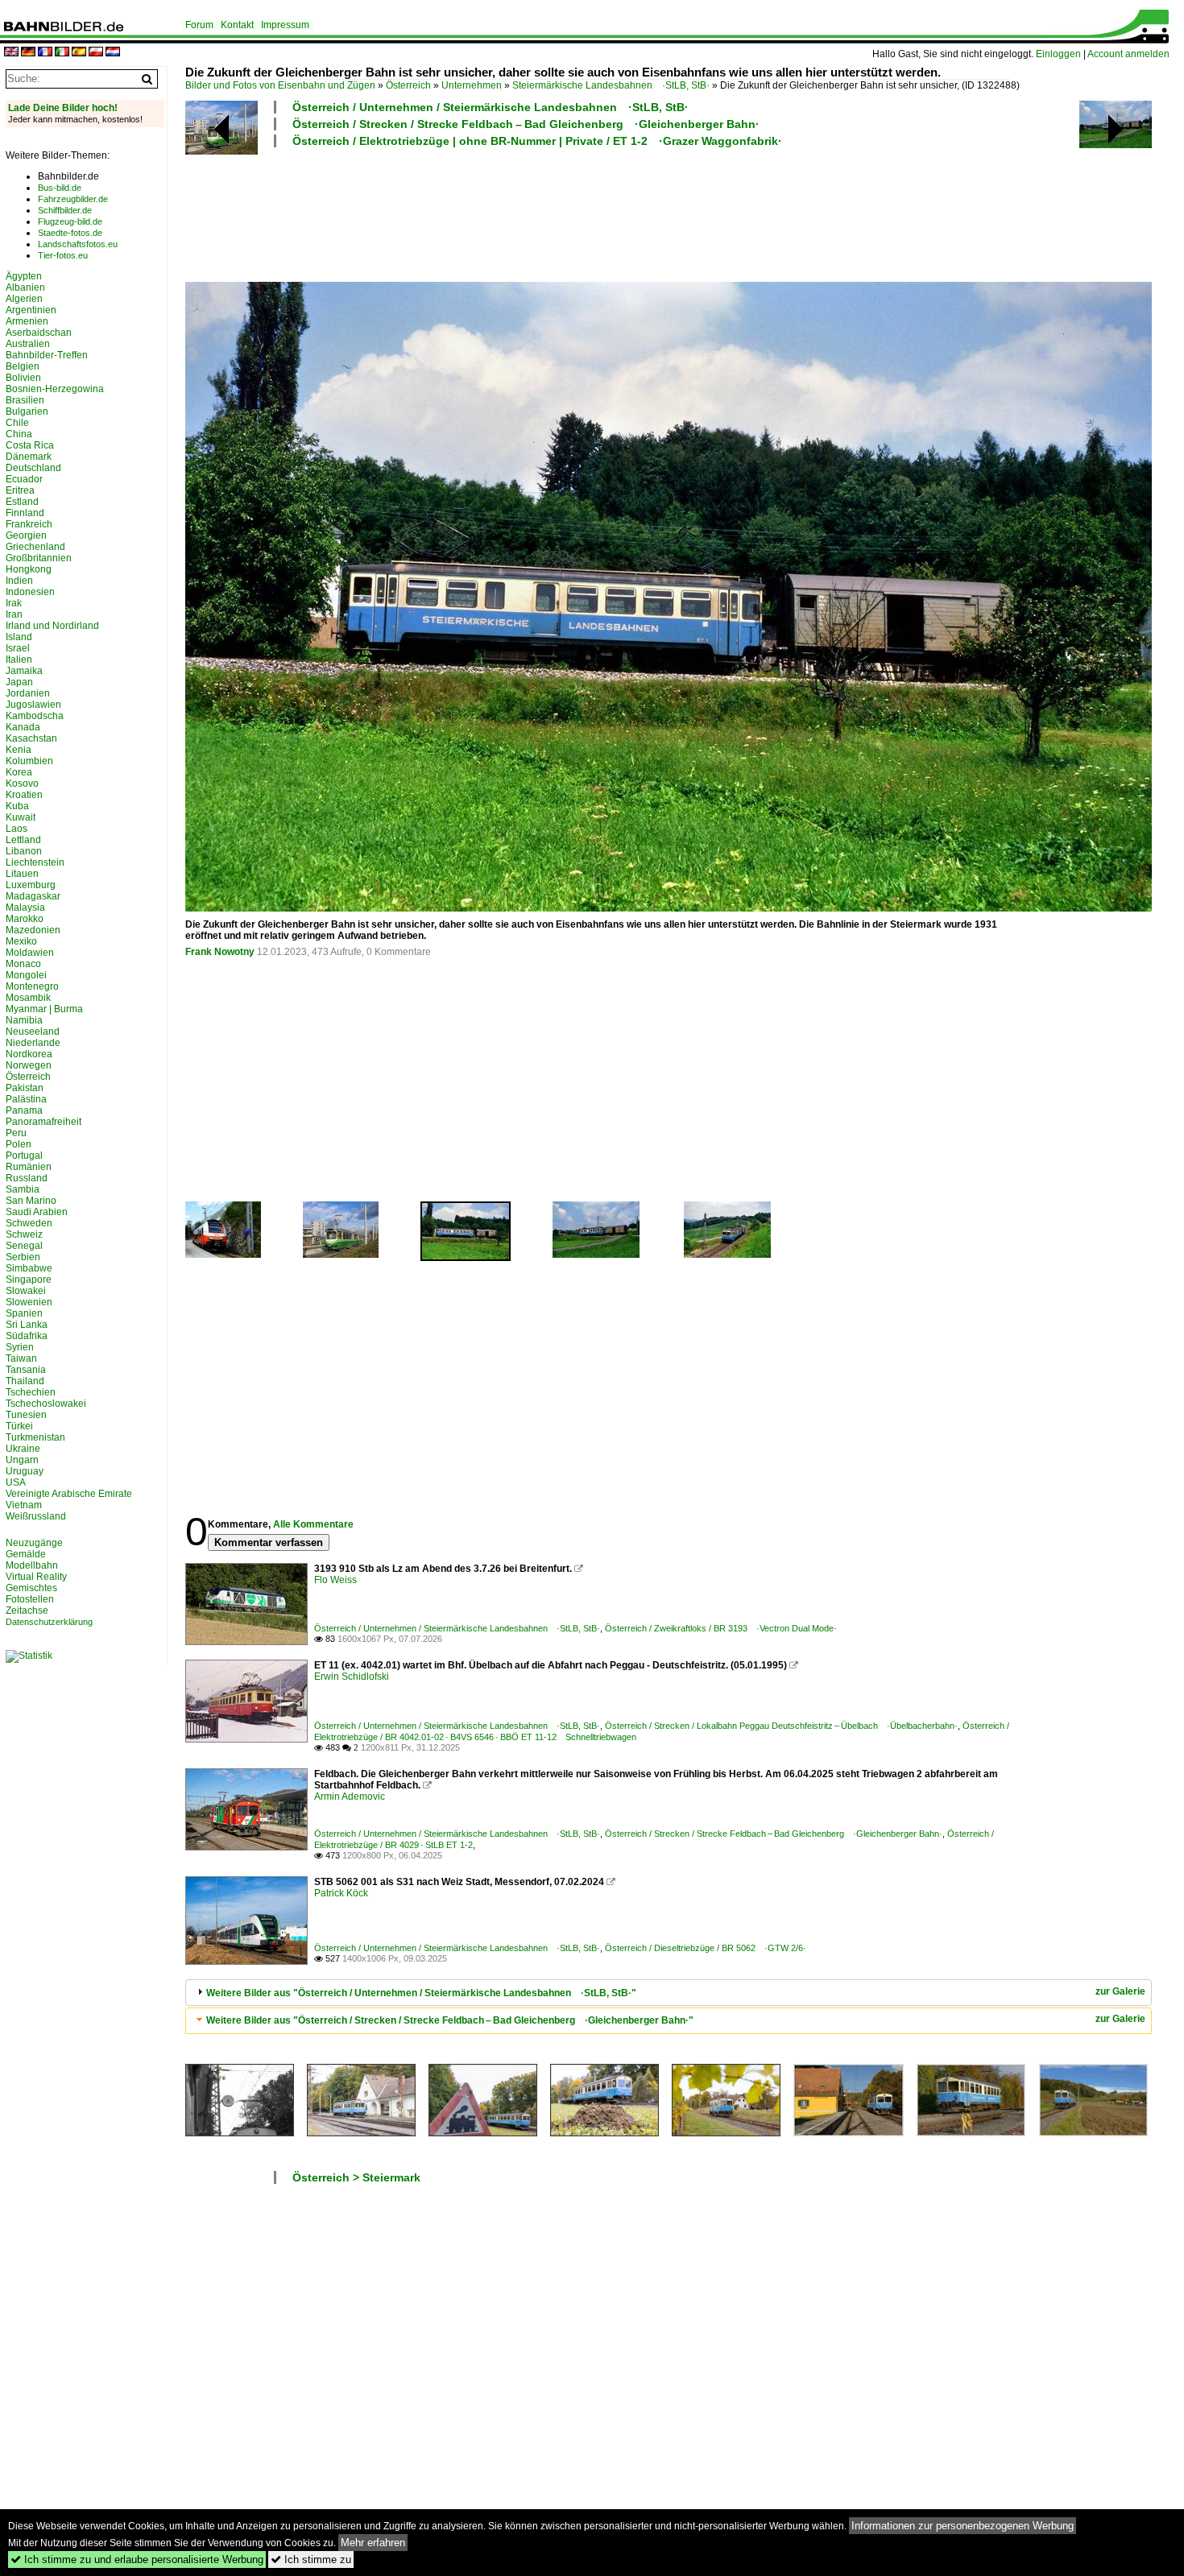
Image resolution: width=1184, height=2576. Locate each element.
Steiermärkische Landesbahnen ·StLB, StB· (611, 85)
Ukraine (23, 1449)
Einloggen (1058, 54)
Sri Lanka (27, 1325)
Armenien (27, 321)
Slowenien (29, 1302)
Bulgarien (27, 411)
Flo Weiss (335, 1580)
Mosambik (28, 998)
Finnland (25, 513)
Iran (14, 614)
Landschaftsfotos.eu (78, 244)
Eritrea (20, 490)
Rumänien (29, 1167)
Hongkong (29, 569)
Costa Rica (30, 445)
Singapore (29, 1280)
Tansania (26, 1370)
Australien (28, 344)
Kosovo (22, 784)
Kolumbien (29, 761)
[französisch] (45, 53)
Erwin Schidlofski (352, 1677)
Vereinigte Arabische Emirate (69, 1494)
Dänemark (29, 457)
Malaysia (25, 908)
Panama (24, 1110)
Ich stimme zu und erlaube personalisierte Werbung (137, 2559)
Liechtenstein (35, 862)
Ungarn (22, 1460)
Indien (19, 581)
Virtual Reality (36, 1577)
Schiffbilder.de (65, 210)
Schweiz (24, 1234)
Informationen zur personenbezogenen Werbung (963, 2526)
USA (16, 1482)
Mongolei (26, 975)
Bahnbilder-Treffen (47, 355)
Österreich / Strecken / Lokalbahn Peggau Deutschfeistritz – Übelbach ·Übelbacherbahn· (781, 1726)
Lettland (23, 840)
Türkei (19, 1426)
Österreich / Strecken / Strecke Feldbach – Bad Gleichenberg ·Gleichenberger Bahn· (526, 124)
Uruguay (25, 1471)
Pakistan (25, 1088)
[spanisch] (79, 53)
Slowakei (26, 1291)
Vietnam (24, 1505)
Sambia (23, 1189)
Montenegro (32, 986)
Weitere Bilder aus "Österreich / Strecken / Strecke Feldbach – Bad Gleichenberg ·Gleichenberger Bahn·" (450, 2020)
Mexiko (21, 941)
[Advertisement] (598, 213)
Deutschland (33, 468)
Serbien (23, 1257)
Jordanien (28, 693)
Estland (22, 502)
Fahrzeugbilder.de (73, 199)
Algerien (24, 299)
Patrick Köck (341, 1893)
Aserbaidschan (39, 333)
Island (19, 637)
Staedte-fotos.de (70, 233)
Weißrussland (36, 1516)
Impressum (285, 25)
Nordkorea (29, 1054)
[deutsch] (28, 53)
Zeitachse (27, 1611)
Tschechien (31, 1392)
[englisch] (11, 53)
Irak (14, 603)
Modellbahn (32, 1565)
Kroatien (24, 795)
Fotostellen (30, 1599)
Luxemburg (31, 885)
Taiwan (21, 1358)
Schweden (29, 1223)
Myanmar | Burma (44, 1009)
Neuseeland (33, 1032)
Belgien (23, 366)
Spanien (24, 1313)
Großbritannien (39, 558)
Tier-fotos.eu (63, 255)
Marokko (25, 919)
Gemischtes (31, 1588)
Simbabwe (29, 1268)
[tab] (669, 1993)
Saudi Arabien (37, 1212)
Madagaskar (33, 896)
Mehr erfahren (373, 2543)
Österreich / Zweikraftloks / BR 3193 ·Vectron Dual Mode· (721, 1628)
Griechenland (35, 547)
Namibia (24, 1020)
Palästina (26, 1099)
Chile (17, 423)
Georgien (26, 535)
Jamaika (24, 671)
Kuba (17, 806)
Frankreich (29, 524)
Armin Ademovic (350, 1797)
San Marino (31, 1201)
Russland (27, 1178)
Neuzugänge (34, 1543)
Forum (199, 25)
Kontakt (237, 25)
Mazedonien (33, 930)
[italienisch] (62, 53)
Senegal (24, 1246)
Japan (19, 682)
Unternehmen (472, 85)
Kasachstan (31, 738)
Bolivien (23, 378)
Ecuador (24, 479)
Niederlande (33, 1043)
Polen (19, 1144)
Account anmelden (1128, 54)
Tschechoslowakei (46, 1404)
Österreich (408, 85)
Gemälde (26, 1554)
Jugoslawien (33, 705)
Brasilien (25, 400)
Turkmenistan (35, 1437)
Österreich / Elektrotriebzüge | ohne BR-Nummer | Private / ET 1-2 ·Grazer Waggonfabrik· (537, 141)
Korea (19, 772)
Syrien (20, 1347)
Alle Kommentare (313, 1524)
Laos (17, 829)
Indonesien (30, 592)
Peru (16, 1133)
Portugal (24, 1156)
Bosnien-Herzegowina (55, 389)
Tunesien (26, 1415)
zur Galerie (1120, 1991)
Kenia (19, 750)
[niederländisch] (113, 53)
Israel (18, 648)
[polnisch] (96, 53)
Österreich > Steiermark (356, 2177)
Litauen (22, 874)
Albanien (25, 287)
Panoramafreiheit (43, 1122)
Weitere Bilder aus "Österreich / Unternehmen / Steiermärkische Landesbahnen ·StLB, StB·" (421, 1993)
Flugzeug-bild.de (70, 221)
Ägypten (24, 276)
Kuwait (21, 817)
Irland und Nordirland (52, 626)
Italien (19, 660)
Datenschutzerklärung (49, 1622)
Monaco (23, 964)
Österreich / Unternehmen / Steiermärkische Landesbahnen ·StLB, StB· (491, 107)
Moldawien (30, 953)
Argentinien (31, 310)
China (19, 434)
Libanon (24, 851)
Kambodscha (35, 716)
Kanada (23, 727)
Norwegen (29, 1065)
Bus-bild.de (60, 188)
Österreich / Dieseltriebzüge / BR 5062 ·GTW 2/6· (706, 1948)
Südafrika (27, 1336)
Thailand (25, 1381)
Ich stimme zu (311, 2559)
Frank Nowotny (220, 952)
